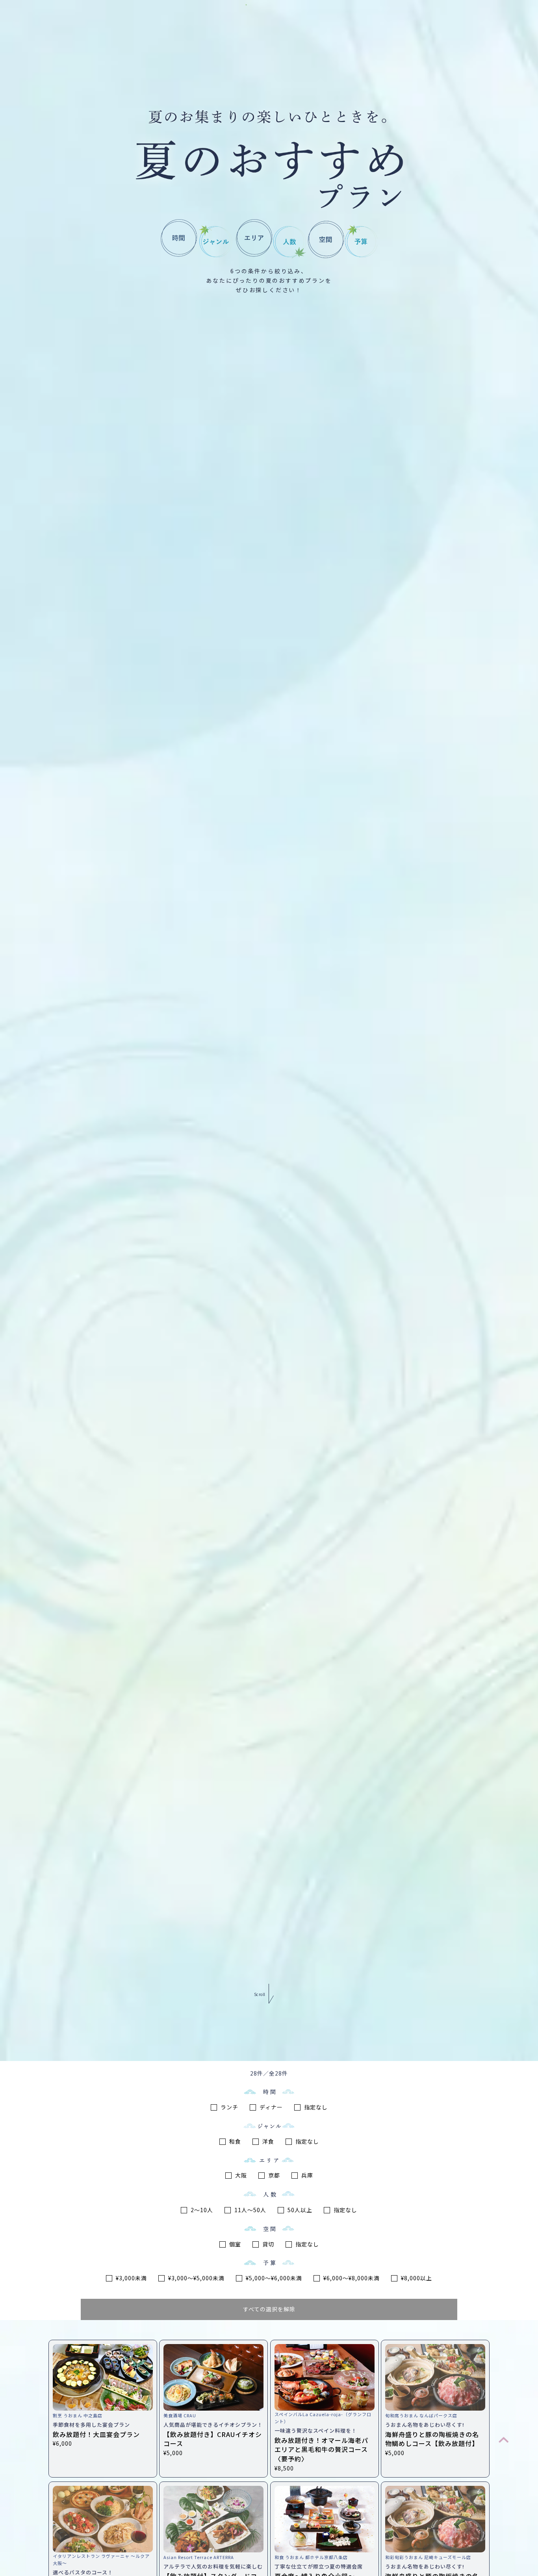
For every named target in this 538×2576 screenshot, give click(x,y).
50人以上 (299, 2210)
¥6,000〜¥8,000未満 (351, 2278)
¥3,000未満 (131, 2278)
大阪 (240, 2175)
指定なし (315, 2107)
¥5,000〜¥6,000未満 (273, 2278)
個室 (234, 2244)
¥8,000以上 (416, 2278)
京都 (273, 2175)
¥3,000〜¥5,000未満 (196, 2278)
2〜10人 (201, 2210)
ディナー (270, 2107)
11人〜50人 (250, 2210)
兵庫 (306, 2175)
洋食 (267, 2141)
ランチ (229, 2107)
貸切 (267, 2244)
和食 (234, 2141)
